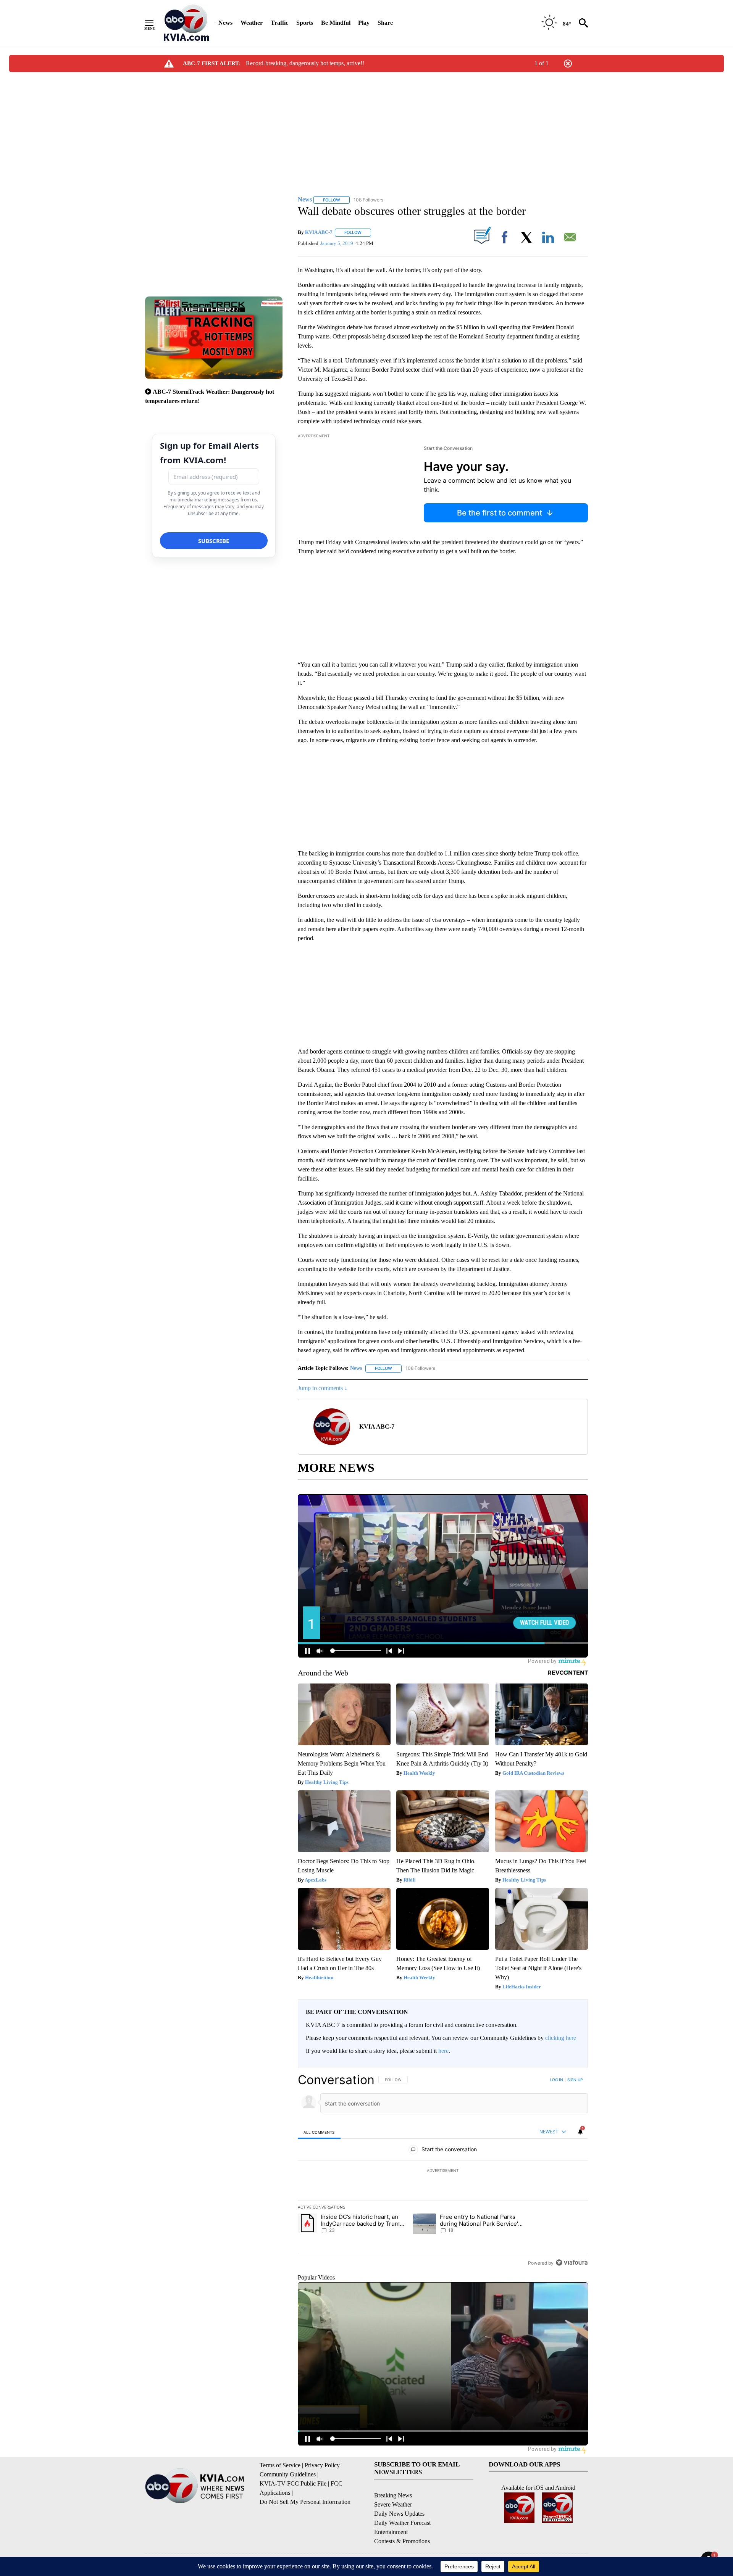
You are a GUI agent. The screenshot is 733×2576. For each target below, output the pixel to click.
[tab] (319, 2132)
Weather (252, 23)
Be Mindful (336, 23)
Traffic (279, 23)
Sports (305, 23)
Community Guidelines (288, 2474)
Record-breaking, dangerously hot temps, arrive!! (305, 63)
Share (385, 23)
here (443, 2051)
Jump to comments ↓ (323, 1388)
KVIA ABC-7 (319, 232)
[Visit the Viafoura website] (572, 2263)
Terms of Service (280, 2465)
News (225, 23)
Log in (556, 2080)
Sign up (575, 2080)
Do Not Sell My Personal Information (305, 2502)
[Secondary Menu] (155, 23)
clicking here (561, 2038)
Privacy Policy (322, 2465)
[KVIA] (186, 23)
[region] (443, 2171)
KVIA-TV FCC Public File (293, 2483)
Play (364, 23)
